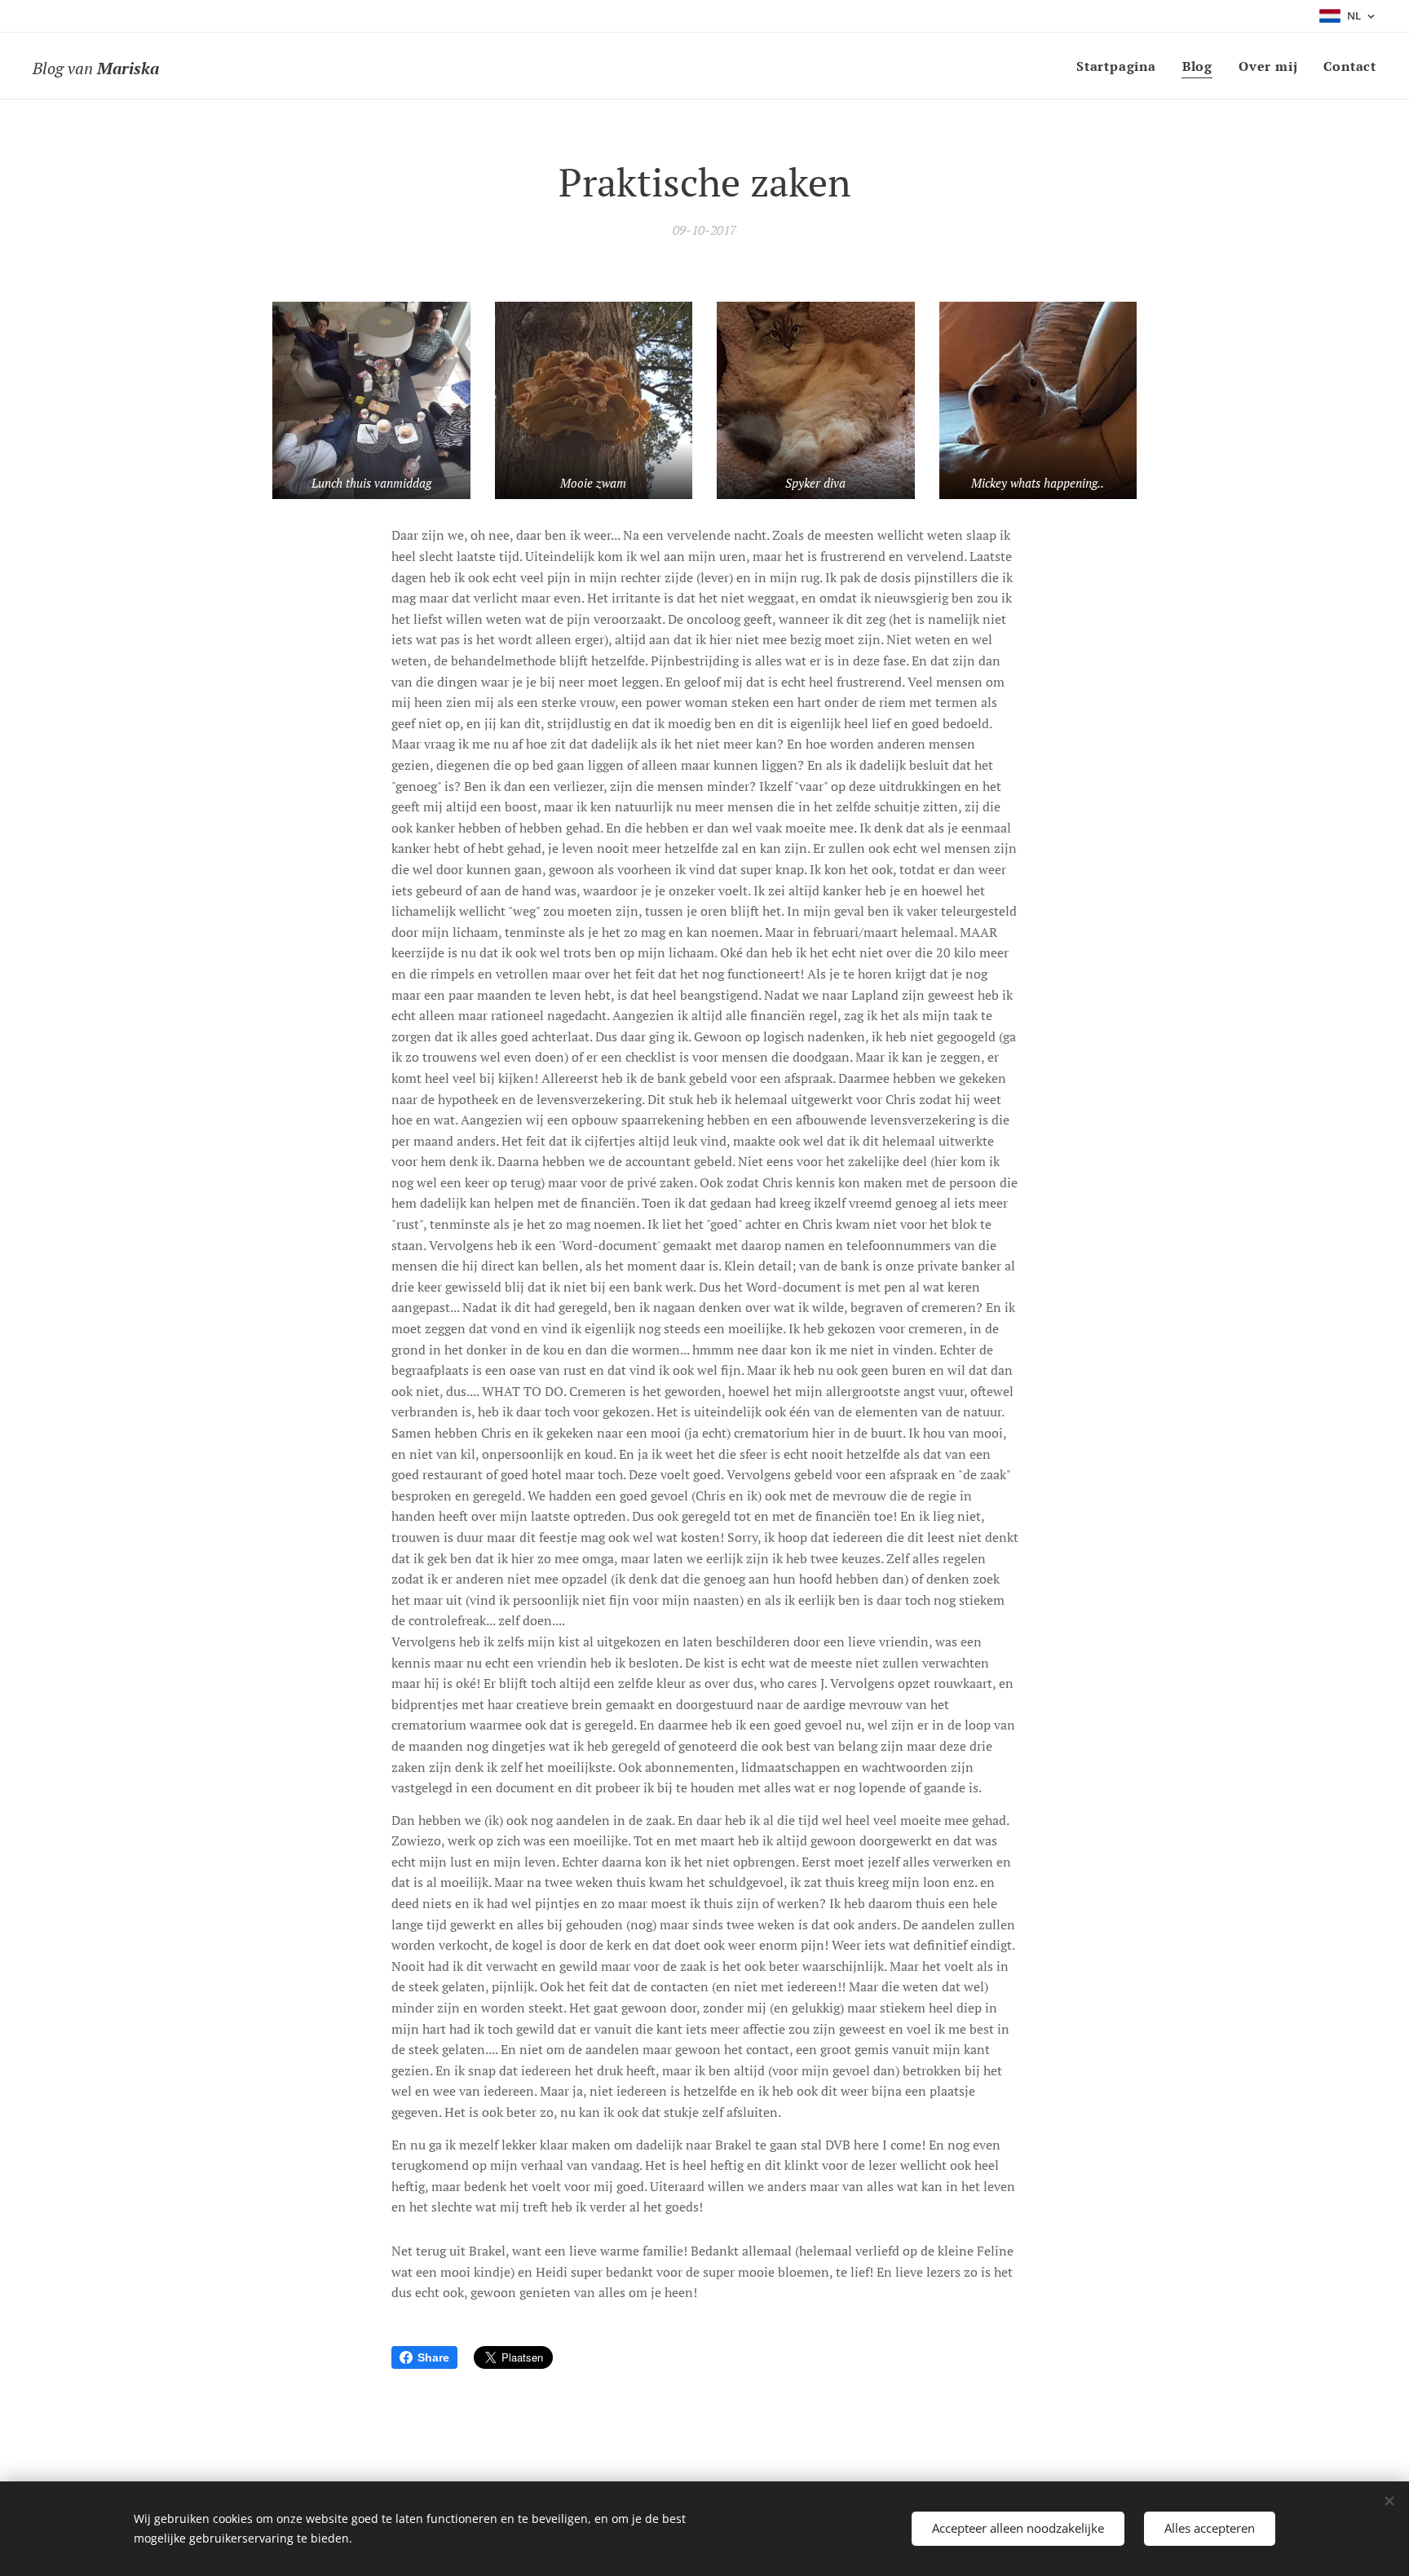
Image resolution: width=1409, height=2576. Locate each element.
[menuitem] (1121, 66)
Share (433, 2357)
